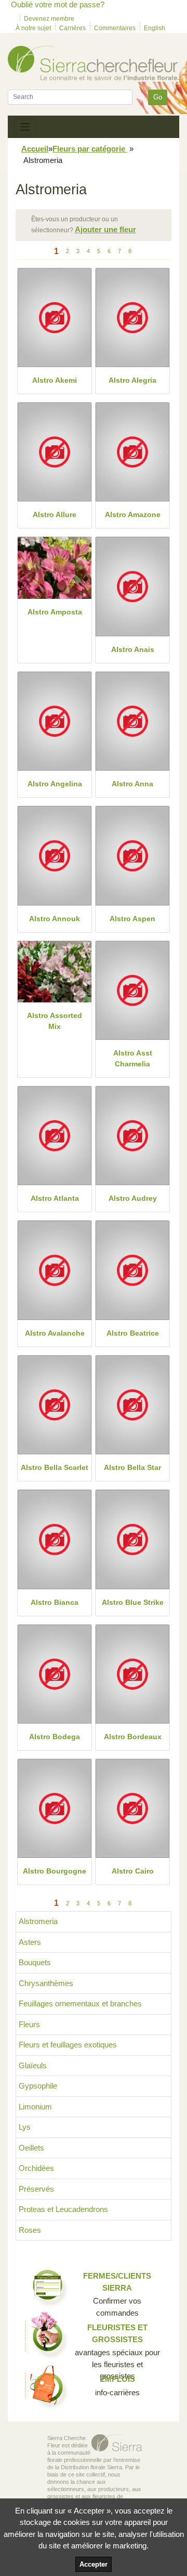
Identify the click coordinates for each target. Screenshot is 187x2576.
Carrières (72, 28)
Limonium (35, 2107)
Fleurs (29, 2024)
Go (158, 97)
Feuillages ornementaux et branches (80, 2003)
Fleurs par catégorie (90, 149)
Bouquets (35, 1962)
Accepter (94, 2564)
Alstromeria (38, 1921)
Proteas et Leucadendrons (63, 2209)
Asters (30, 1942)
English (155, 28)
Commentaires (115, 28)
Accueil (35, 149)
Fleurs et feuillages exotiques (68, 2045)
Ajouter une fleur (105, 229)
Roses (30, 2230)
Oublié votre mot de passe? (58, 4)
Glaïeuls (33, 2065)
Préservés (36, 2189)
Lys (25, 2127)
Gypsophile (38, 2086)
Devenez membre (49, 19)
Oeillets (31, 2148)
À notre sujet (33, 28)
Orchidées (36, 2168)
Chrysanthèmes (46, 1983)
